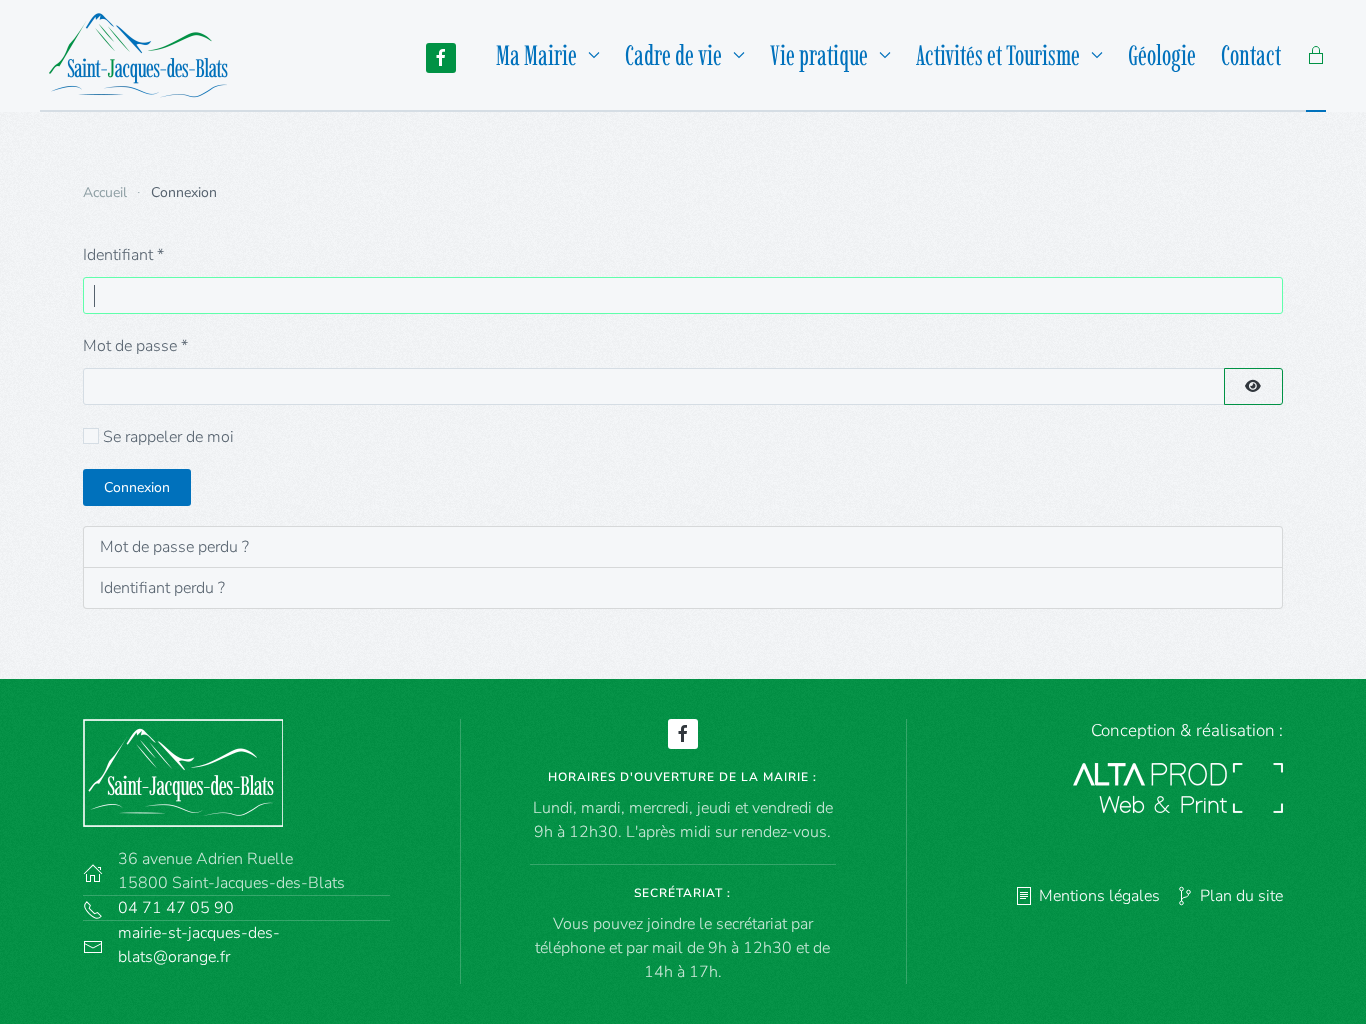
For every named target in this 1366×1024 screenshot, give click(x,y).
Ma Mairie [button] (536, 55)
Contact (1251, 55)
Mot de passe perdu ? (174, 547)
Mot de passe (135, 346)
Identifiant (123, 255)
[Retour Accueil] (144, 55)
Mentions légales (1099, 896)
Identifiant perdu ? (162, 588)
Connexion (137, 487)
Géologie (1162, 55)
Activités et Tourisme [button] (998, 55)
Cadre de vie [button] (673, 55)
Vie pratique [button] (819, 55)
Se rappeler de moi (168, 437)
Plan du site (1241, 896)
